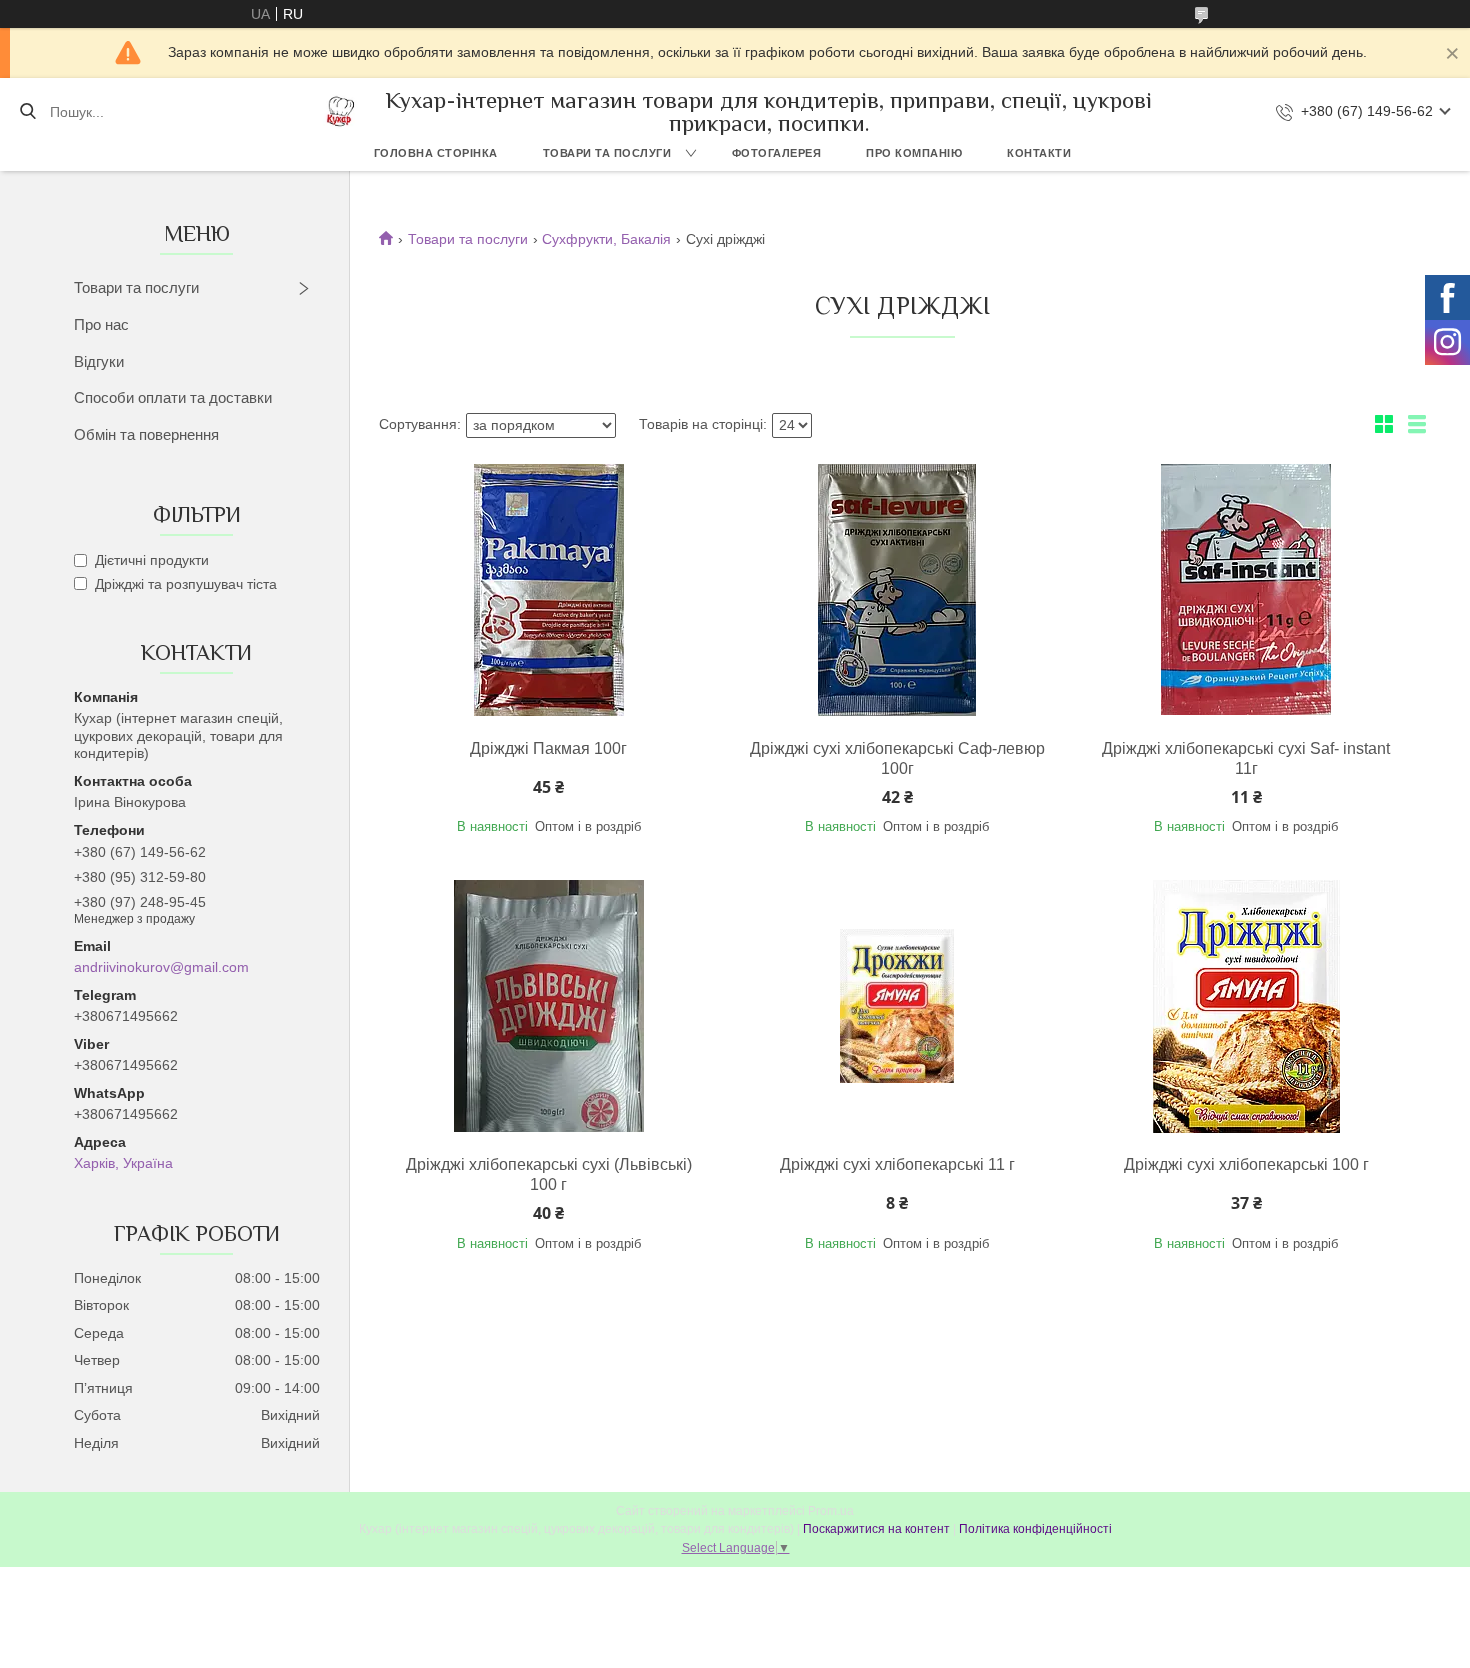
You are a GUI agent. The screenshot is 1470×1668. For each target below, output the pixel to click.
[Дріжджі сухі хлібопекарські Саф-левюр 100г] (897, 590)
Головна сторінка (436, 153)
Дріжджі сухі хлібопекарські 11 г (897, 1164)
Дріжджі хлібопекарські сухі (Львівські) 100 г (549, 1174)
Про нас (101, 324)
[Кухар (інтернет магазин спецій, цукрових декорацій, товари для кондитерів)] (340, 111)
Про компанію (914, 153)
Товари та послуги (607, 153)
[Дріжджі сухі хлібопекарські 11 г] (897, 1006)
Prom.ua (831, 1511)
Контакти (1039, 153)
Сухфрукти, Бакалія (606, 239)
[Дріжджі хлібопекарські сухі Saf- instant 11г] (1246, 590)
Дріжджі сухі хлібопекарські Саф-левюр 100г (897, 758)
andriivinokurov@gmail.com (161, 967)
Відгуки (99, 361)
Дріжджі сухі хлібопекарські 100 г (1246, 1164)
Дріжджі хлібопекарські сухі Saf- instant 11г (1246, 758)
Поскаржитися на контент (876, 1529)
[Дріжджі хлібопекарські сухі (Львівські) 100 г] (549, 1006)
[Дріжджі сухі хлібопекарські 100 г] (1246, 1006)
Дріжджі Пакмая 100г (548, 748)
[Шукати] (27, 112)
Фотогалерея (777, 153)
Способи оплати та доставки (173, 397)
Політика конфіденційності (1035, 1529)
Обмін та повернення (146, 434)
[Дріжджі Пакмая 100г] (549, 590)
